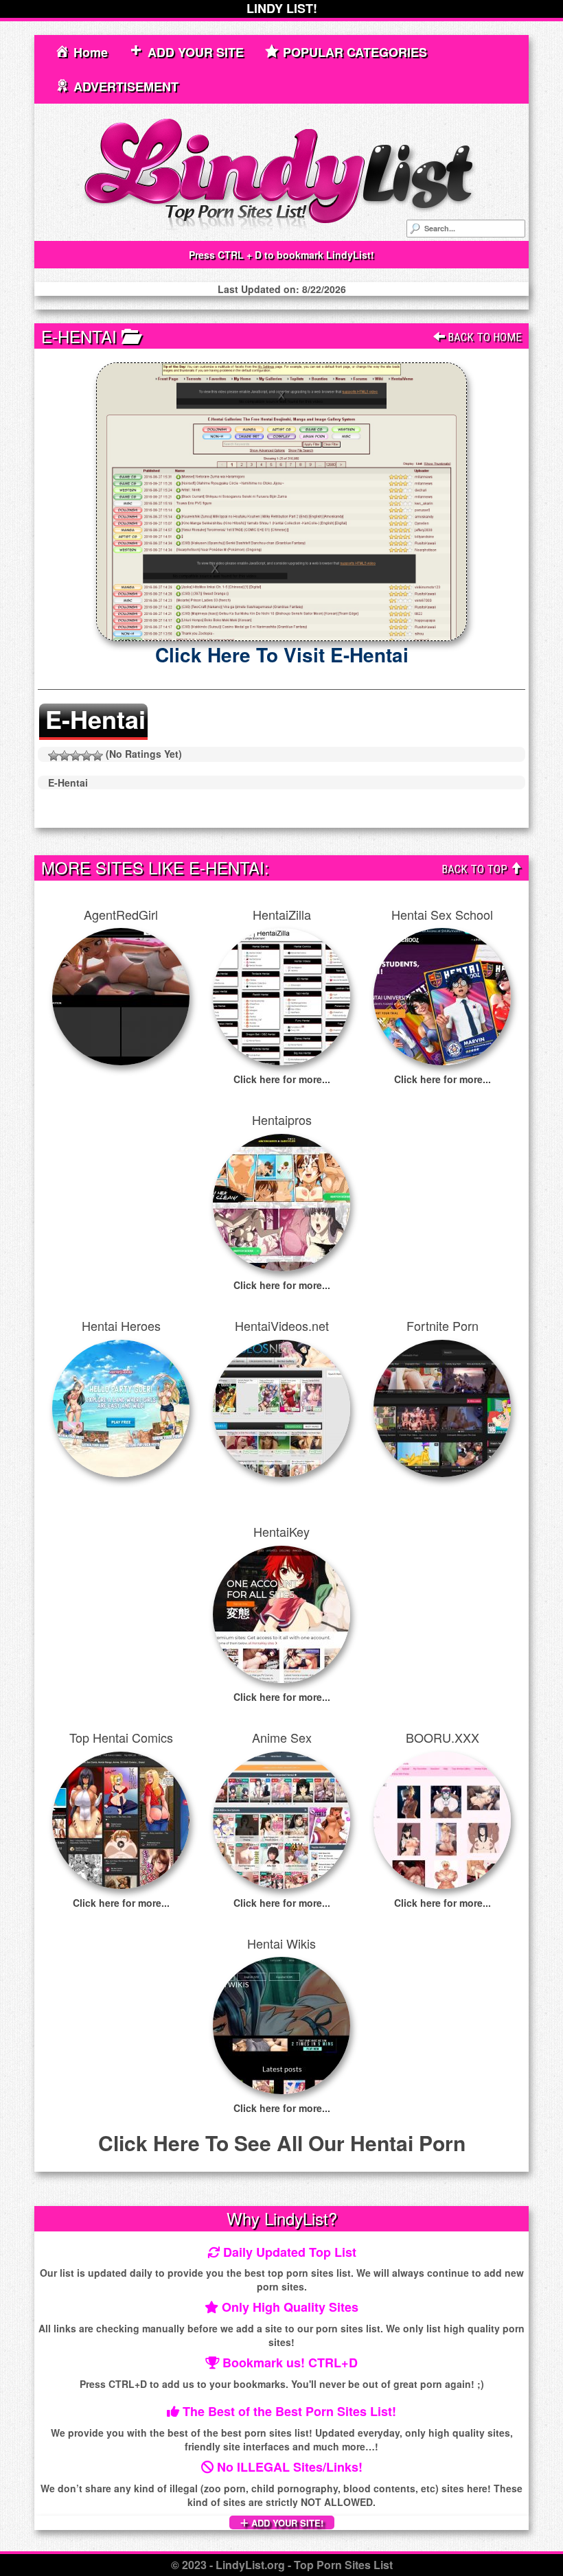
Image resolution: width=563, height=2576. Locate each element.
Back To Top (476, 869)
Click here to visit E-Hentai (282, 654)
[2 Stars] (65, 756)
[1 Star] (54, 756)
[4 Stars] (87, 756)
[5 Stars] (97, 756)
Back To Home (483, 337)
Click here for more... (282, 1079)
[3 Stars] (76, 756)
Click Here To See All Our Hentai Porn (282, 2143)
